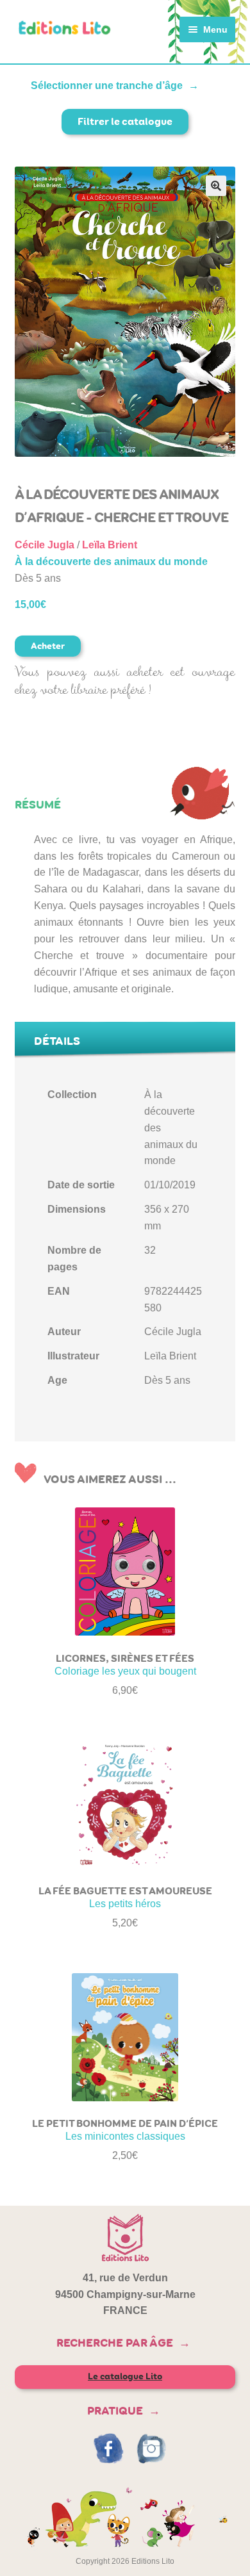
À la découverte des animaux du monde (111, 562)
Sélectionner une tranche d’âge (107, 86)
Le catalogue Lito (125, 2376)
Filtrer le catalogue (125, 121)
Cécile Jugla (45, 545)
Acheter (48, 646)
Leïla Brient (110, 545)
